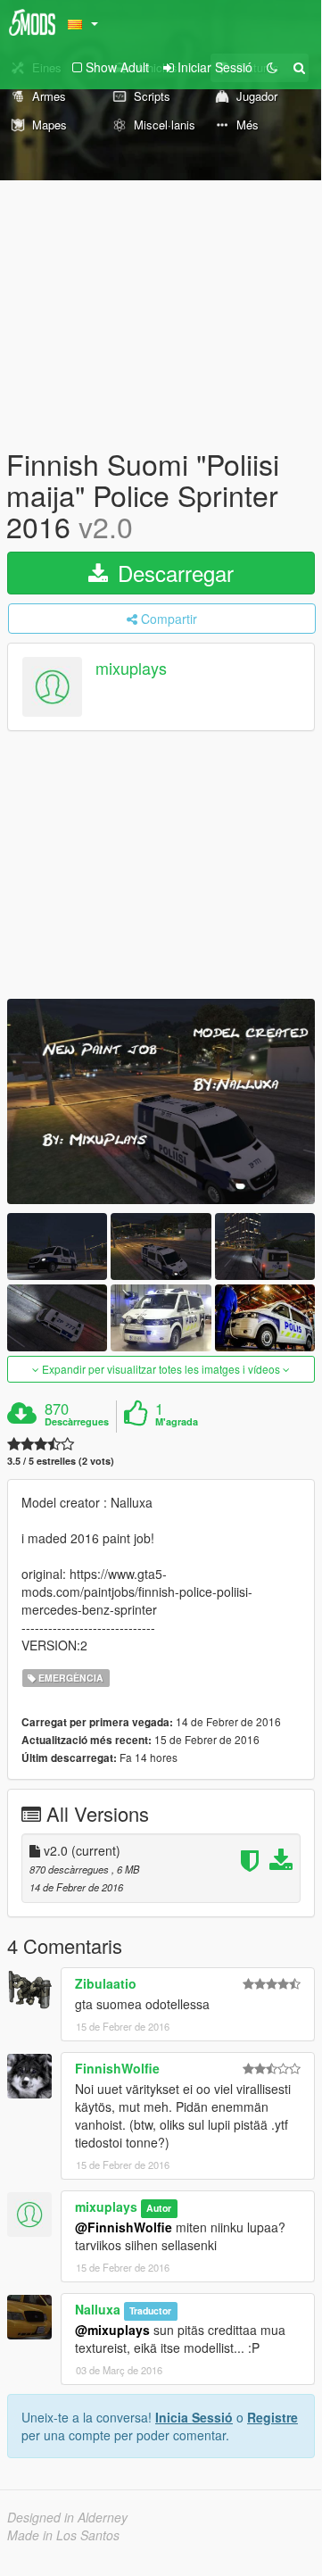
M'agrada (177, 1422)
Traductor (150, 2310)
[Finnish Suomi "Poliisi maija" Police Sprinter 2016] (161, 1102)
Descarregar (173, 573)
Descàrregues (77, 1422)
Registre (272, 2417)
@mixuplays (112, 2330)
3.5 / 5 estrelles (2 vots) (61, 1461)
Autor (159, 2208)
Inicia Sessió (194, 2417)
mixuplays (131, 668)
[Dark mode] (272, 67)
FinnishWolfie (117, 2068)
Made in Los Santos (63, 2535)
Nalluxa (98, 2309)
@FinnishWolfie (124, 2227)
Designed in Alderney (67, 2517)
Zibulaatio (106, 1983)
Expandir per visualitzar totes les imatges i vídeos (161, 1369)
